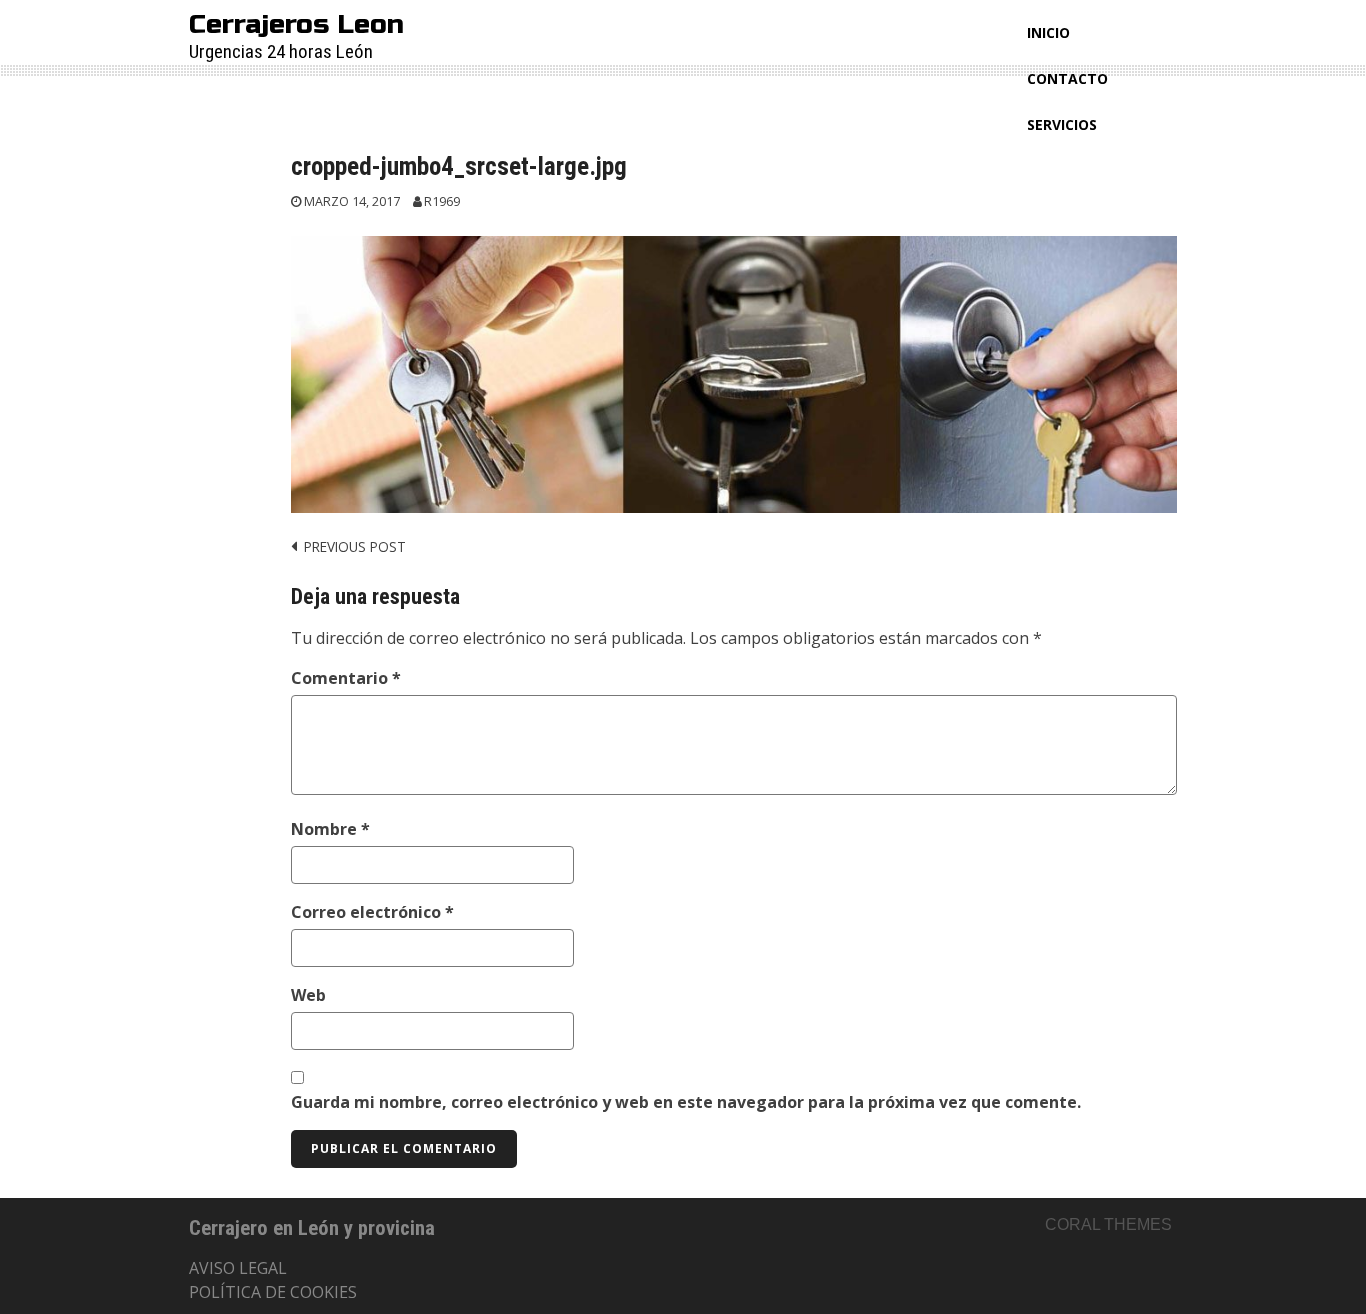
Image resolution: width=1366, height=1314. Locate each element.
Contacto (1067, 78)
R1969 (442, 201)
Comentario (346, 678)
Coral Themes (1108, 1224)
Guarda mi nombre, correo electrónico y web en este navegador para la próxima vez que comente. (686, 1102)
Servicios (1062, 124)
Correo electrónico (372, 912)
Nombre (330, 829)
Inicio (1048, 32)
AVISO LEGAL (238, 1268)
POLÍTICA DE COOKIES (273, 1292)
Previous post (355, 546)
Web (308, 995)
